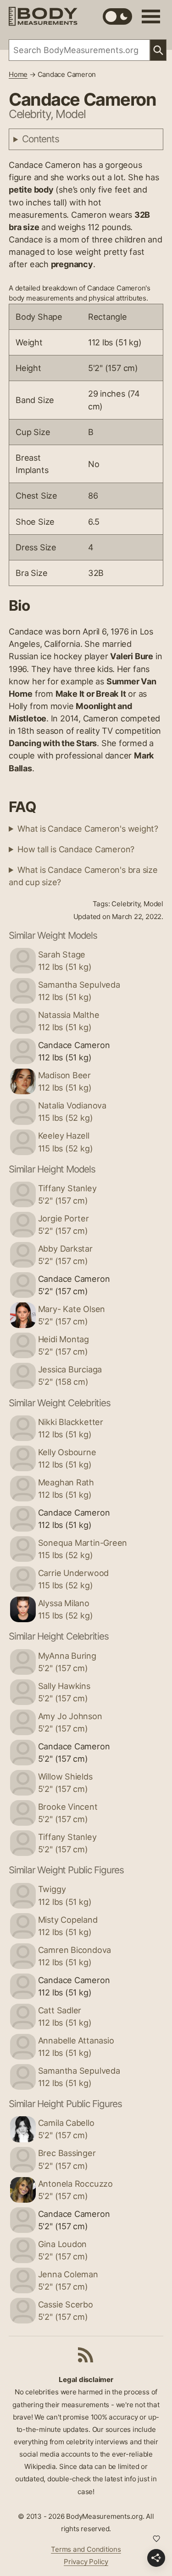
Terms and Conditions (86, 2549)
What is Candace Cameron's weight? (88, 828)
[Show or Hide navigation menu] (151, 16)
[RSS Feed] (86, 2355)
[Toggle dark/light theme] (117, 16)
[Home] (43, 16)
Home (18, 74)
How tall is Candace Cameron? (76, 849)
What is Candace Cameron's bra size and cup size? (83, 876)
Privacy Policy (86, 2562)
